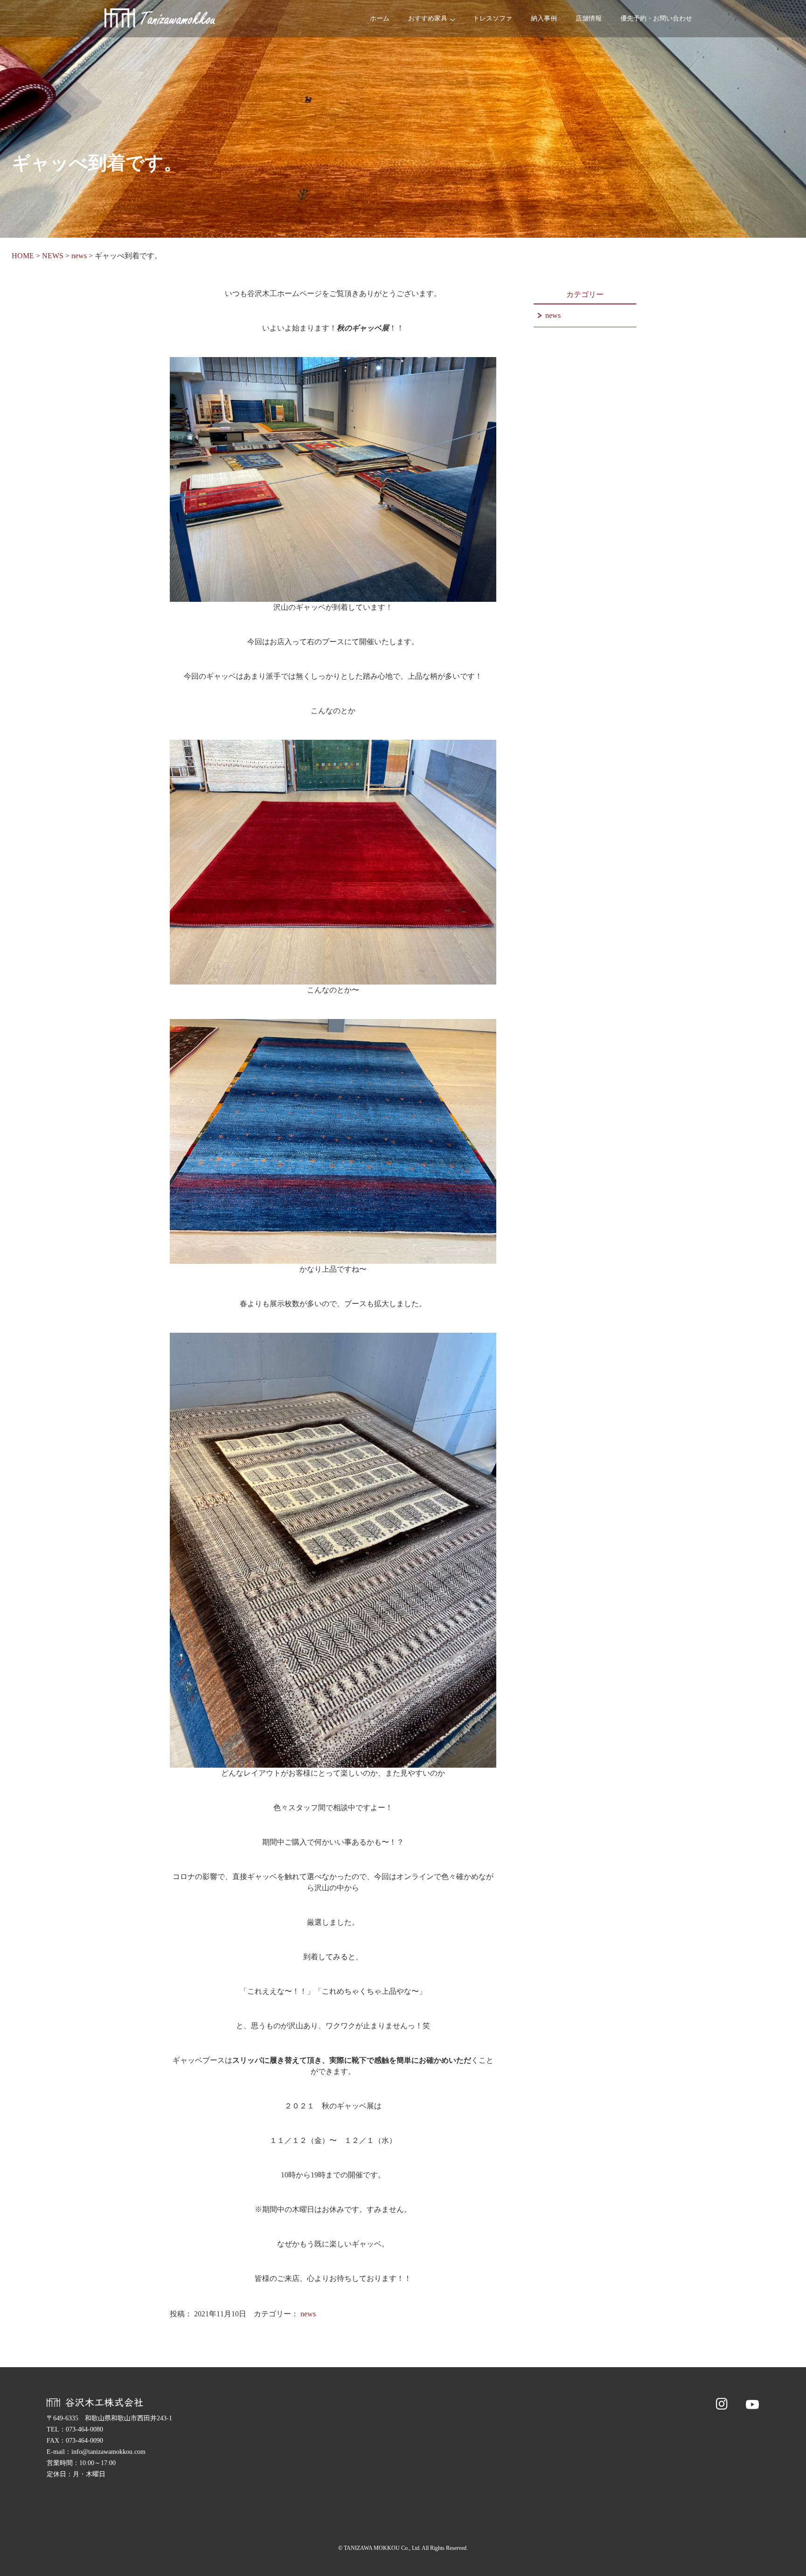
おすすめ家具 (428, 18)
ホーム (380, 18)
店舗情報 (589, 18)
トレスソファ (493, 18)
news (308, 2314)
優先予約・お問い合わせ (656, 18)
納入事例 (544, 18)
